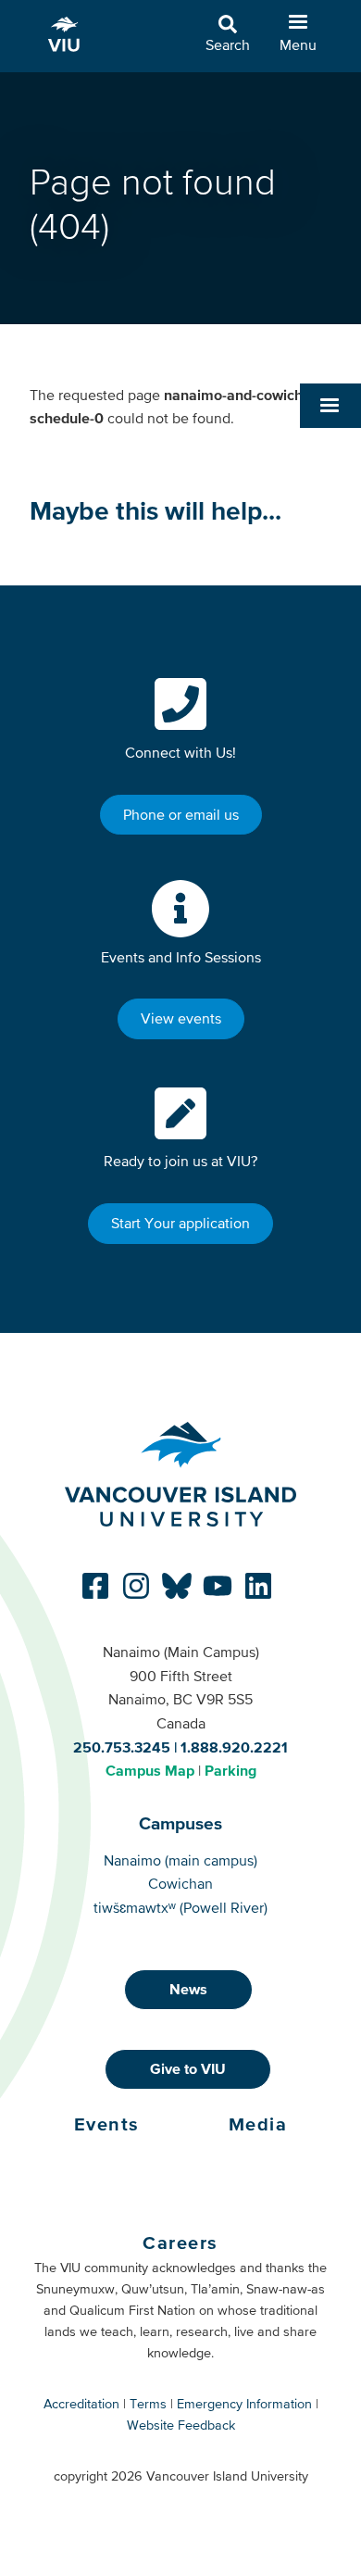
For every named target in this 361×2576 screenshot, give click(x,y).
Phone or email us (181, 814)
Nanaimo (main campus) (180, 1860)
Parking (230, 1770)
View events (181, 1018)
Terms (148, 2404)
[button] (330, 406)
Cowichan (180, 1883)
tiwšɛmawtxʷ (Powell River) (180, 1907)
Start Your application (180, 1223)
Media (258, 2124)
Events (107, 2124)
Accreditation (81, 2404)
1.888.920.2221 (234, 1747)
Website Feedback (181, 2425)
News (188, 1989)
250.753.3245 (122, 1747)
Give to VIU (188, 2068)
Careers (180, 2243)
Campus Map (150, 1770)
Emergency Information (244, 2404)
